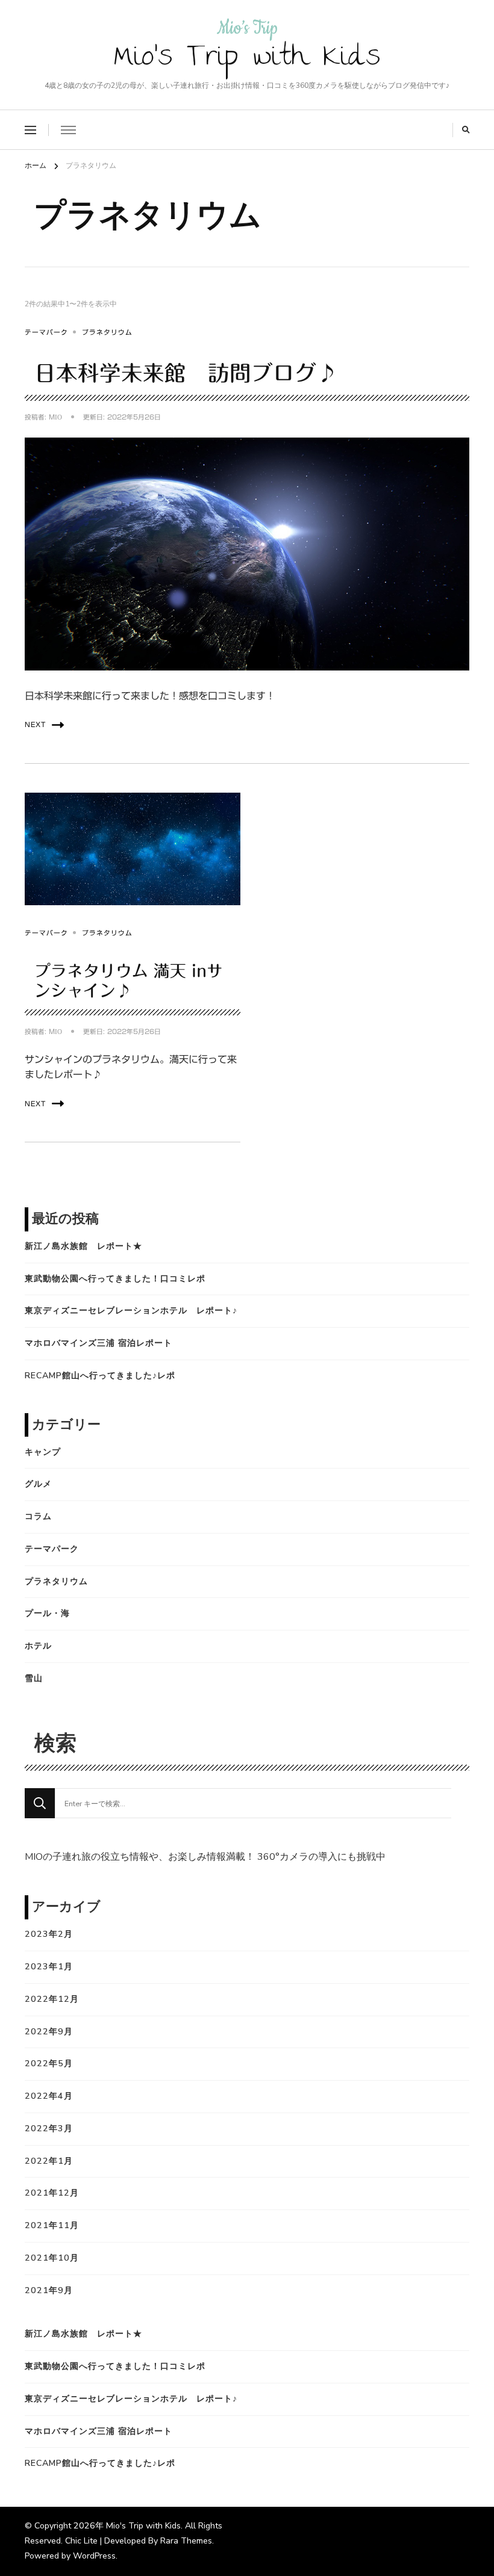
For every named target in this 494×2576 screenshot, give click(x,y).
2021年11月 (52, 2225)
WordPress (94, 2556)
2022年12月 (52, 1999)
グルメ (38, 1484)
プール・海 (47, 1613)
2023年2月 (49, 1934)
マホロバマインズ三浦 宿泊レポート (98, 1343)
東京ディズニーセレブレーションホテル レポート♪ (131, 1311)
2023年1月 (49, 1967)
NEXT (35, 725)
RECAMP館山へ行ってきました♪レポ (100, 1376)
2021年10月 (52, 2258)
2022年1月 (49, 2161)
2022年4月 (49, 2096)
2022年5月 (49, 2064)
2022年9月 (49, 2032)
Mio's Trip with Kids (247, 60)
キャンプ (43, 1452)
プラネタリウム (107, 332)
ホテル (38, 1646)
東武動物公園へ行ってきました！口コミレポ (115, 1279)
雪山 (34, 1678)
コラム (38, 1516)
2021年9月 (49, 2290)
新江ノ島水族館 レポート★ (83, 1246)
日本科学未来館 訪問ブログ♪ (186, 373)
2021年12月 (52, 2193)
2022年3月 (49, 2129)
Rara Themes (186, 2541)
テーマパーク (46, 332)
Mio (55, 417)
